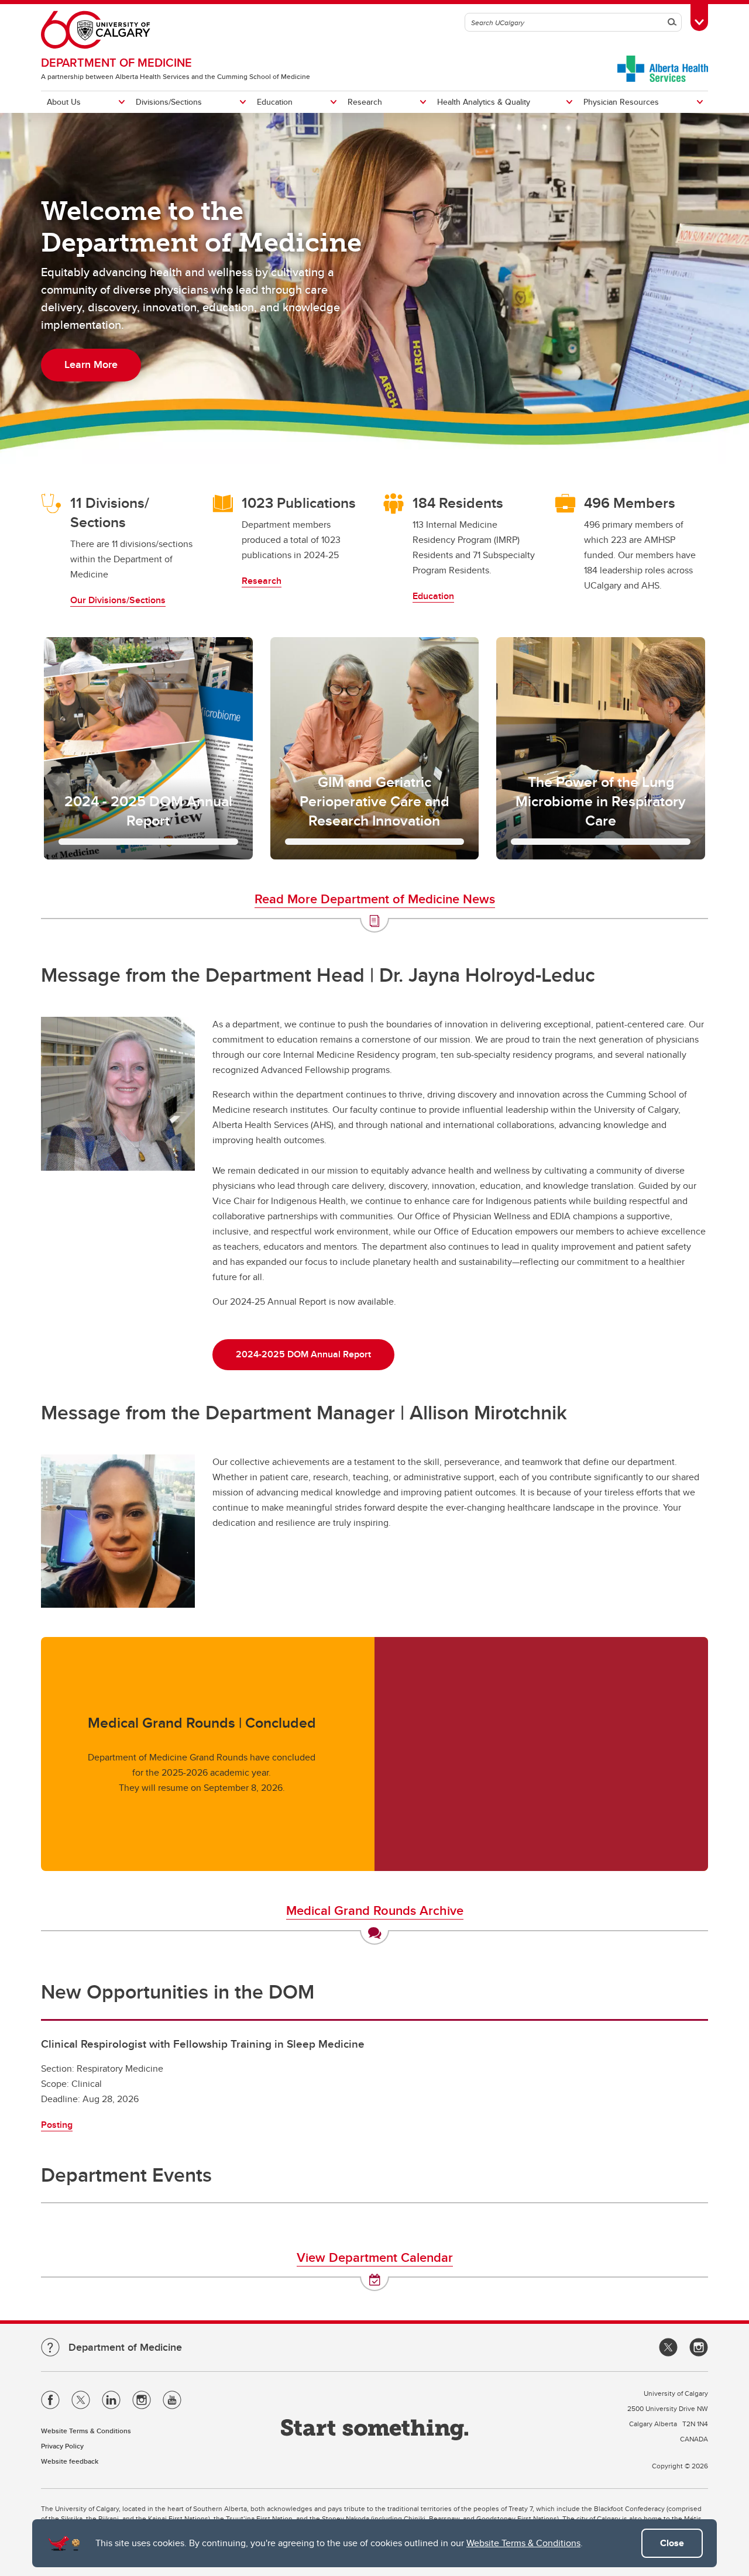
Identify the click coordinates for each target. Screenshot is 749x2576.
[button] (148, 748)
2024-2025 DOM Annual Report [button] (303, 1354)
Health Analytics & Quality (484, 102)
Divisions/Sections (169, 102)
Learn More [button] (91, 364)
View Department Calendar (375, 2257)
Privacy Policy (62, 2446)
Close (672, 2543)
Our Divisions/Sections (118, 600)
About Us (64, 102)
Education (275, 102)
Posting (57, 2125)
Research (365, 102)
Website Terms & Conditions (523, 2543)
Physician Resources (621, 102)
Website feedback (70, 2461)
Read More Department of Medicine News (375, 899)
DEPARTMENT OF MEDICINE (116, 62)
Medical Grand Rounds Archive (375, 1910)
